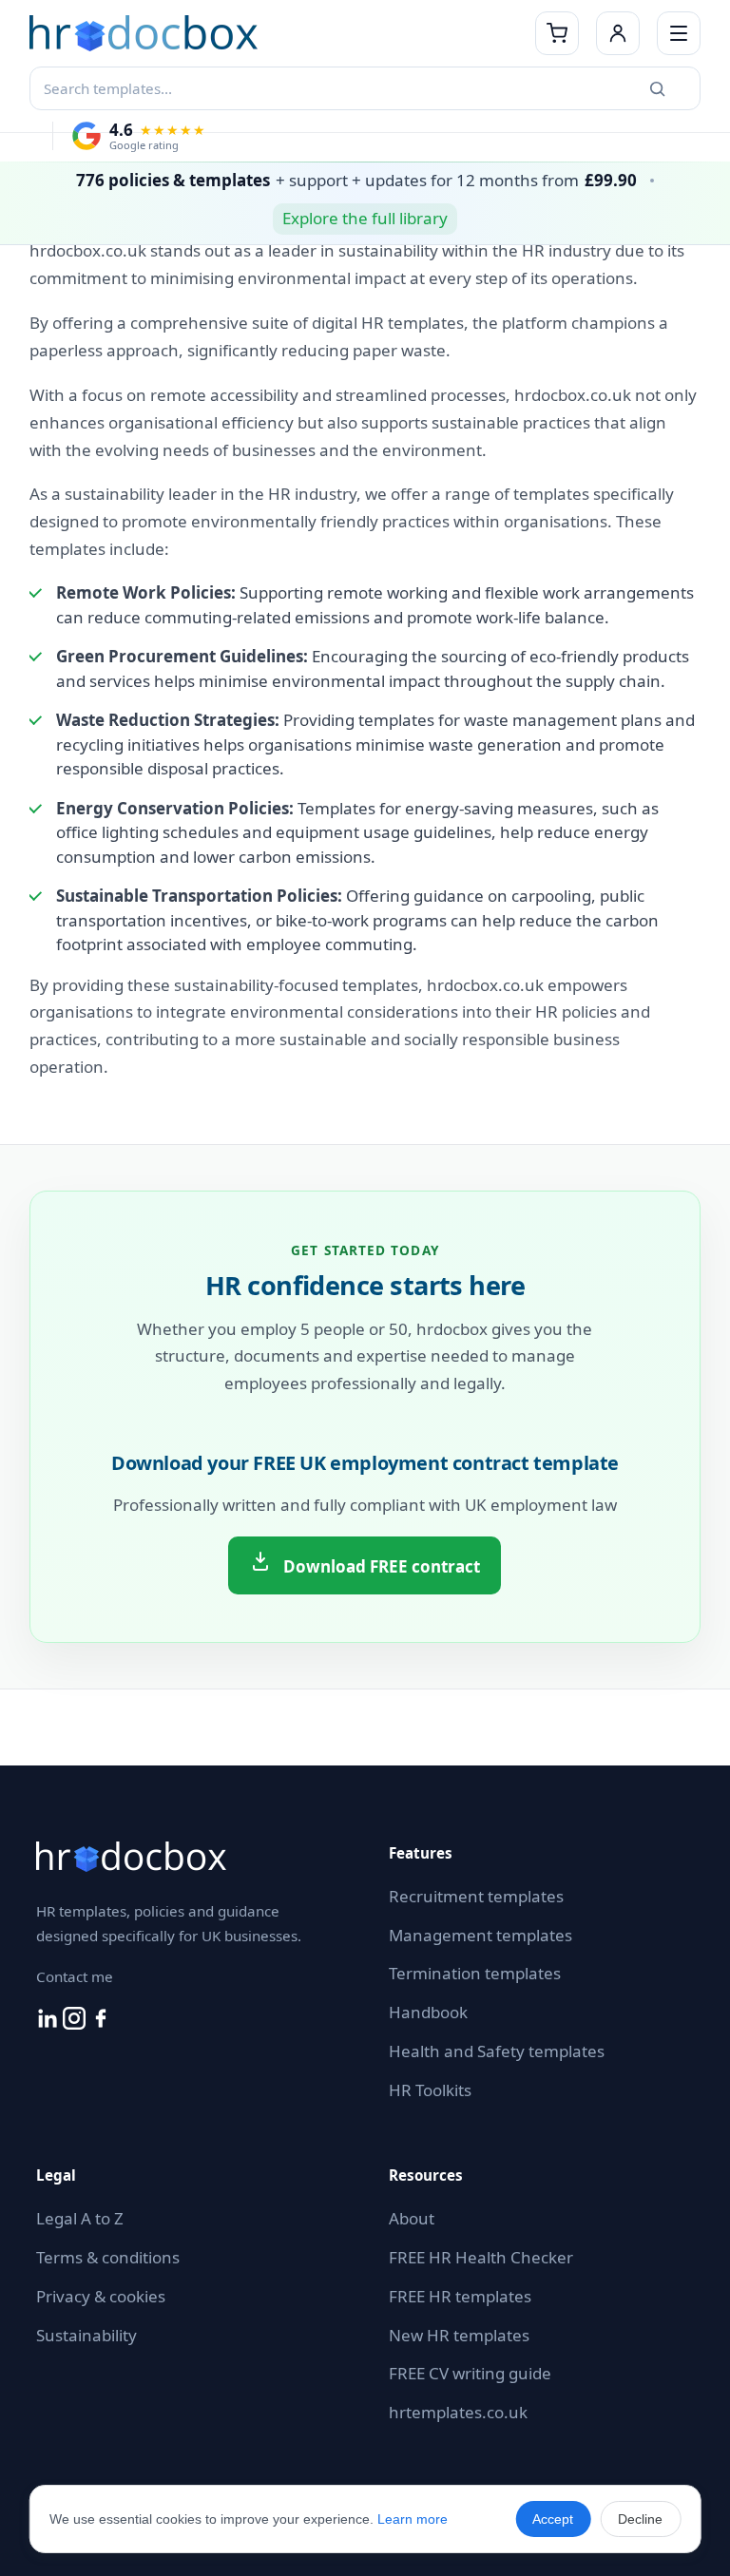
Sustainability (86, 2335)
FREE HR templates (460, 2296)
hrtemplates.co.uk (458, 2412)
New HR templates (459, 2335)
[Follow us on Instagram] (76, 2023)
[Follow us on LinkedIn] (49, 2023)
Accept (553, 2519)
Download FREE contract (380, 1566)
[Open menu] (679, 33)
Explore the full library (365, 218)
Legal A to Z (80, 2218)
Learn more (413, 2519)
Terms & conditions (108, 2257)
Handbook (428, 2012)
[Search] (657, 88)
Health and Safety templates (497, 2051)
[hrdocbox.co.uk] (277, 33)
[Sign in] (618, 33)
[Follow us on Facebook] (101, 2023)
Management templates (480, 1935)
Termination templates (475, 1973)
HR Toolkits (430, 2090)
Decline (640, 2519)
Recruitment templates (476, 1896)
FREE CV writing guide (470, 2373)
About (412, 2218)
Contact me (75, 1976)
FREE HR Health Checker (481, 2257)
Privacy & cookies (101, 2296)
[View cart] (557, 33)
